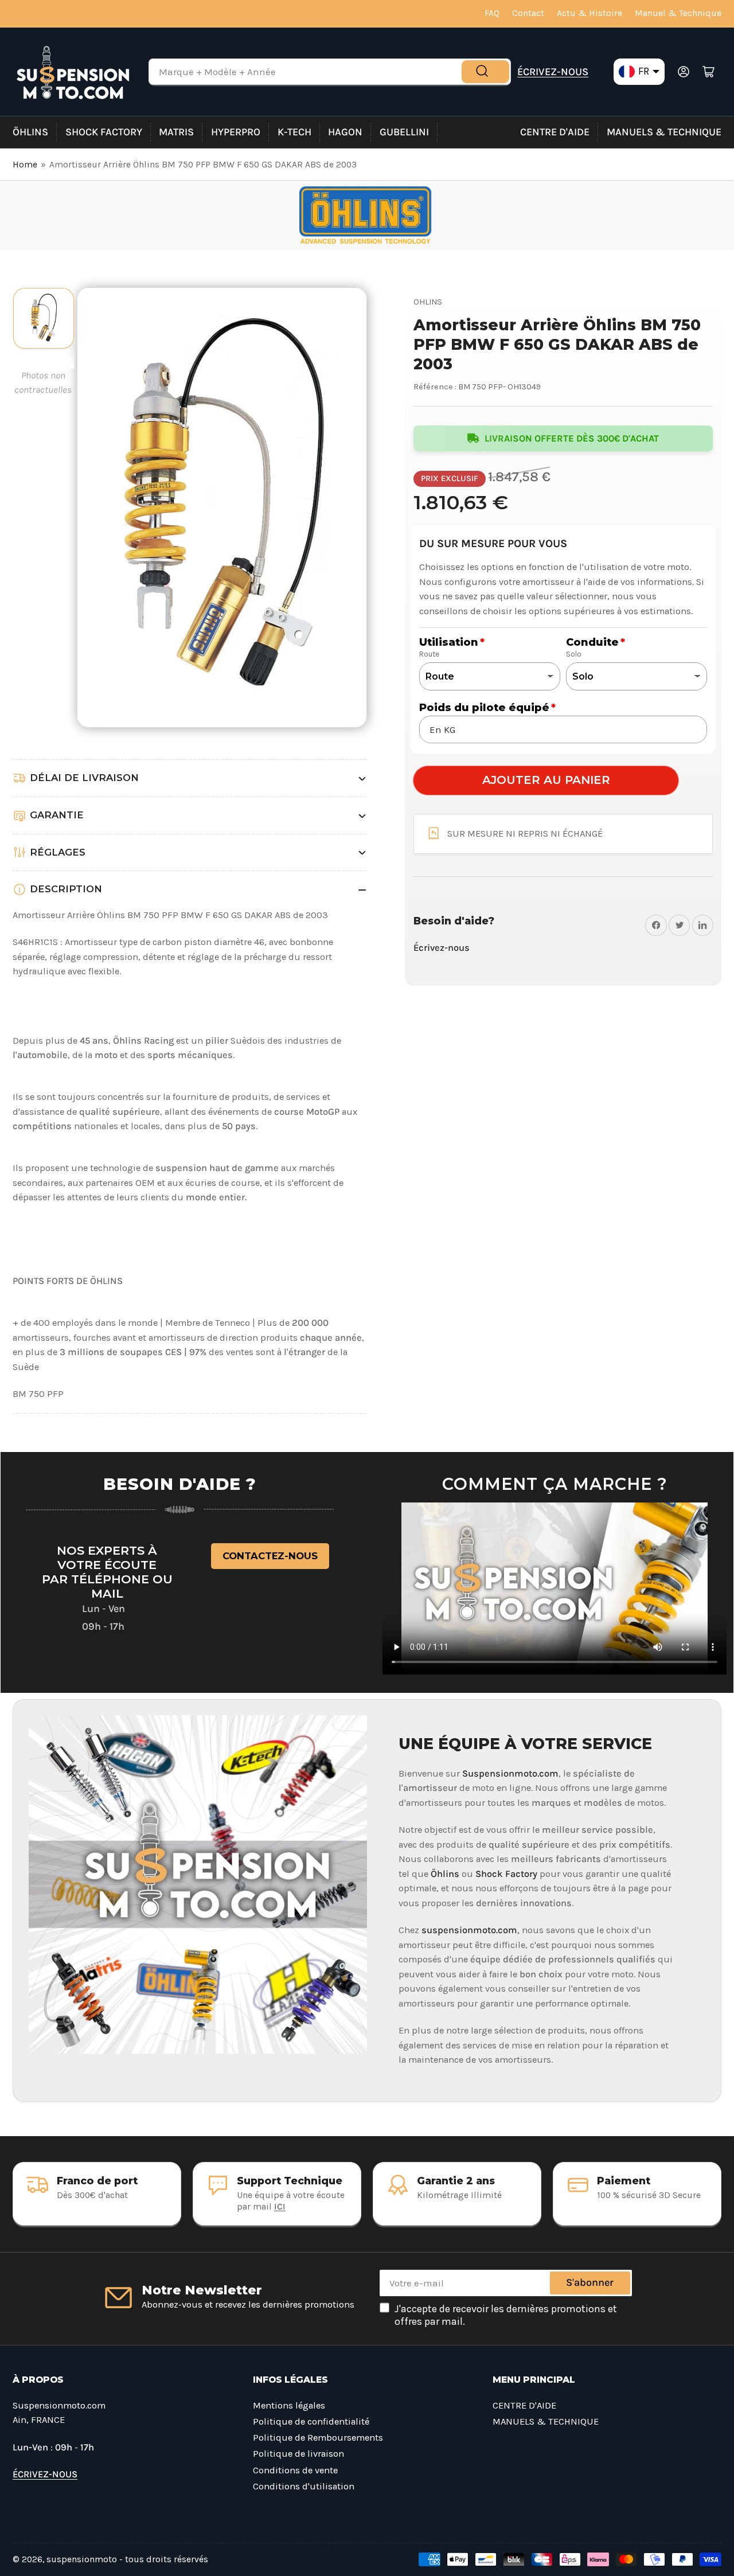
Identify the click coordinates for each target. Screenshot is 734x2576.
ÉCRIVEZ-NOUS (553, 72)
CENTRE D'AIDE (555, 132)
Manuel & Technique (678, 13)
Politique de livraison (298, 2454)
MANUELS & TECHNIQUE (664, 132)
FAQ (492, 13)
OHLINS (428, 302)
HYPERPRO (236, 132)
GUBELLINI (404, 132)
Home (25, 165)
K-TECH (294, 132)
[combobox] (330, 72)
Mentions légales (289, 2405)
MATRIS (176, 132)
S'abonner (590, 2282)
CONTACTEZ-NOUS (270, 1556)
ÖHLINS (30, 132)
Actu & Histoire (589, 13)
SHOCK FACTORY (104, 132)
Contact (528, 13)
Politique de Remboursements (318, 2438)
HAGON (345, 132)
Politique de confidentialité (311, 2421)
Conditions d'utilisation (304, 2486)
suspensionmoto (82, 2559)
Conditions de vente (295, 2470)
